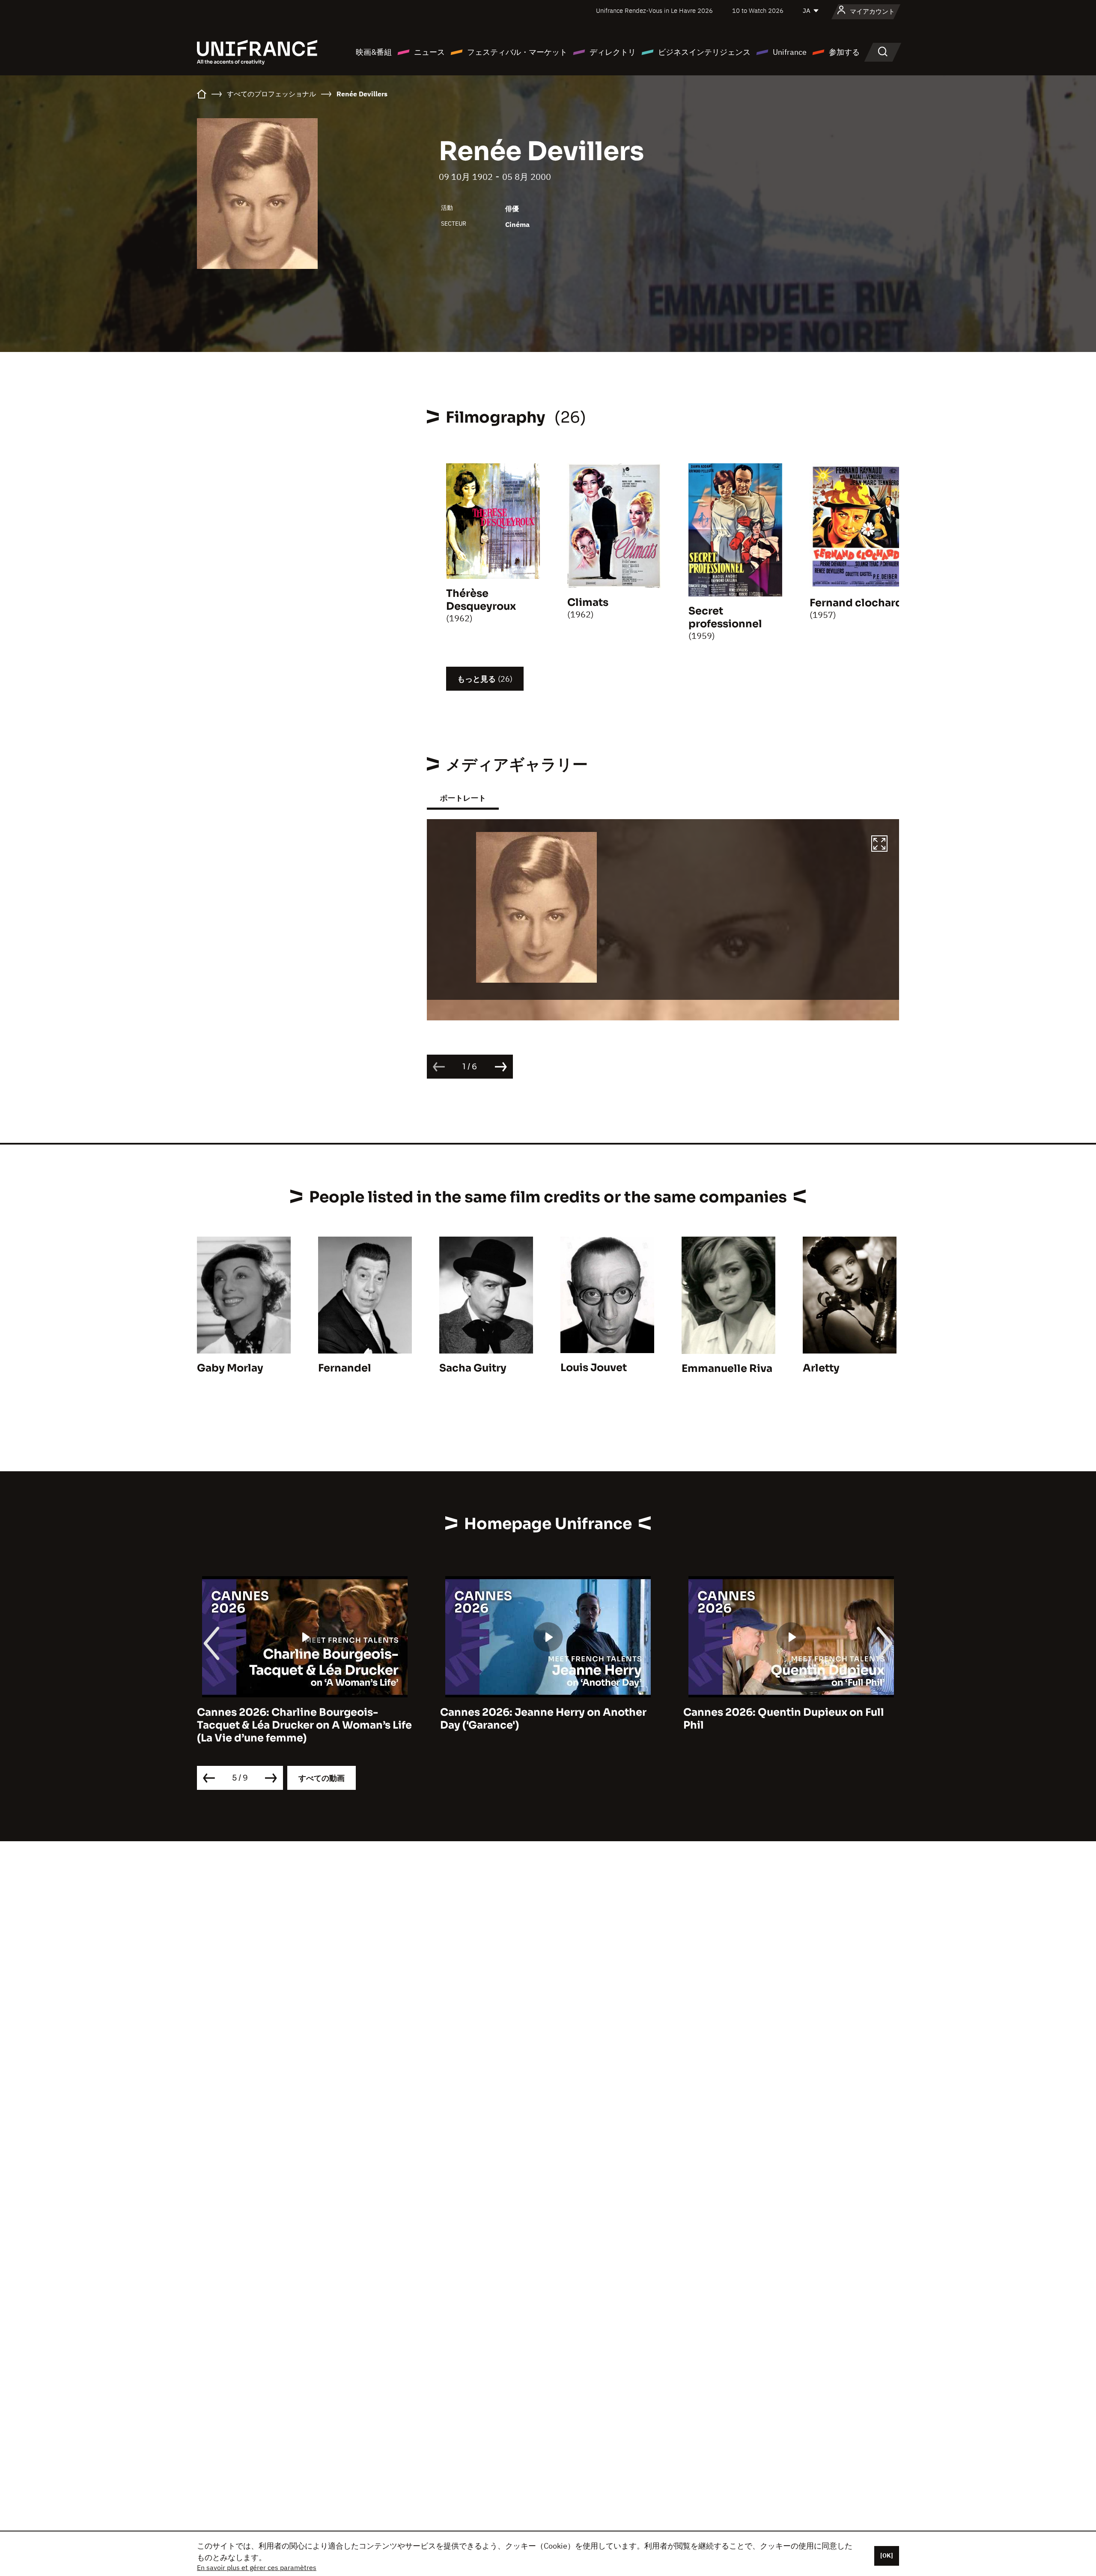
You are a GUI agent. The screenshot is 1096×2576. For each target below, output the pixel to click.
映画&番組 (374, 52)
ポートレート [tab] (463, 798)
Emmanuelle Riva (727, 1368)
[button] (879, 845)
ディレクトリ (613, 52)
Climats (588, 602)
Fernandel (345, 1368)
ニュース (429, 52)
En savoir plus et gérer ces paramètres (257, 2567)
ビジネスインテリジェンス (704, 52)
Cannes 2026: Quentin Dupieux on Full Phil (541, 1719)
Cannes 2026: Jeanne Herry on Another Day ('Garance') (300, 1719)
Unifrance (790, 52)
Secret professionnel (725, 617)
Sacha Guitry (473, 1368)
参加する (844, 52)
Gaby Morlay (230, 1368)
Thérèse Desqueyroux (481, 600)
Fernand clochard (856, 603)
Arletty (821, 1368)
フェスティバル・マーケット (517, 52)
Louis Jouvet (594, 1368)
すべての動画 (322, 1778)
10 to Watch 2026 (758, 10)
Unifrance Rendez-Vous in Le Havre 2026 (654, 10)
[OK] (887, 2555)
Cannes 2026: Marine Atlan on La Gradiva (791, 1712)
